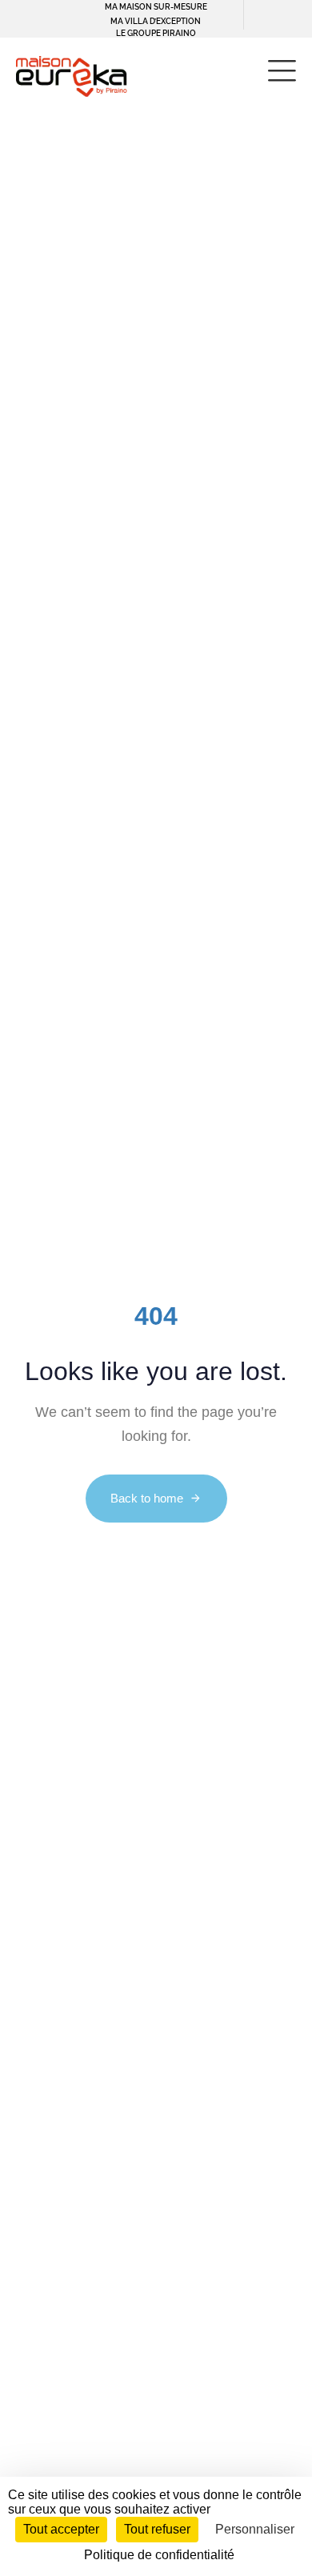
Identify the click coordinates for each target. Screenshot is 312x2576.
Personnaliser (255, 2529)
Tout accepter (61, 2529)
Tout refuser (157, 2529)
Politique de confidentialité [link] (159, 2555)
